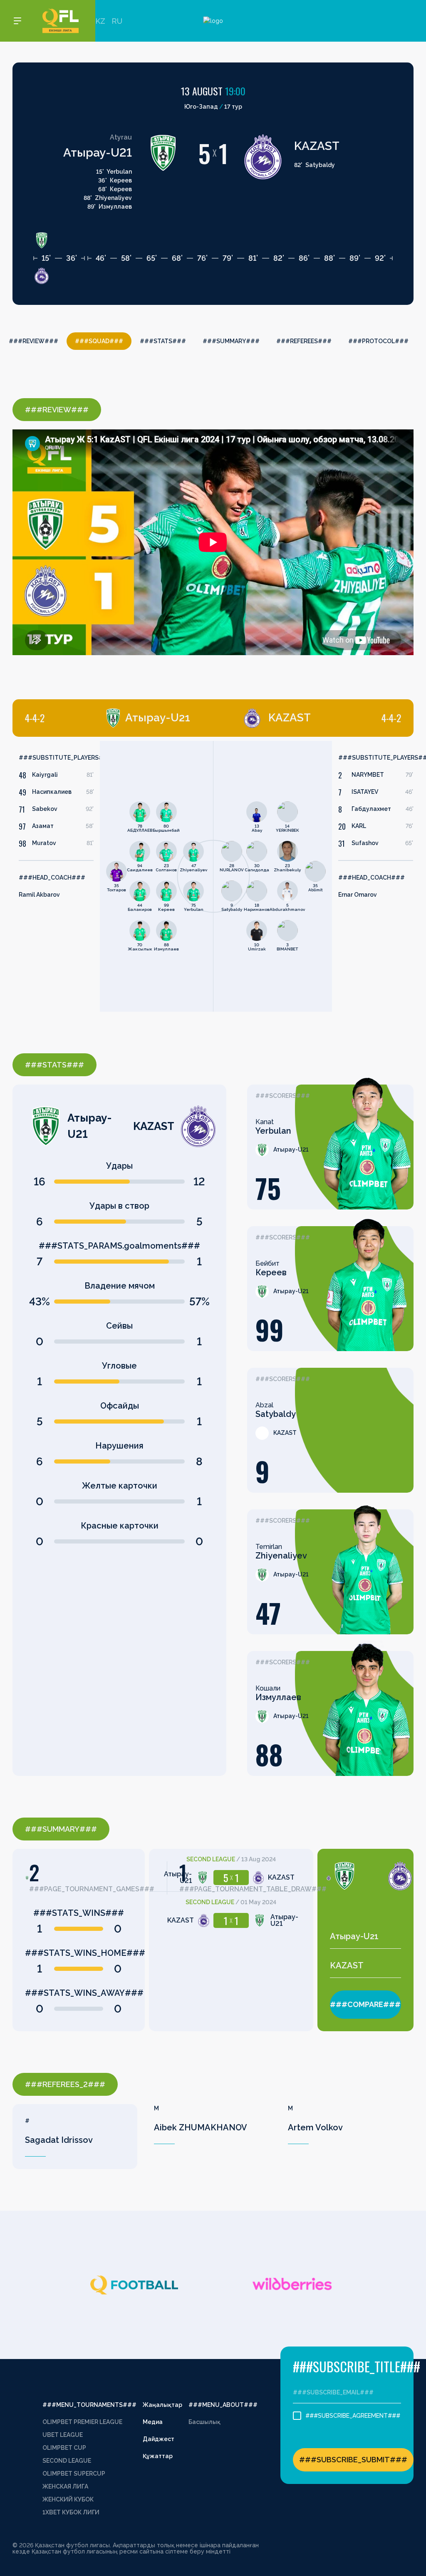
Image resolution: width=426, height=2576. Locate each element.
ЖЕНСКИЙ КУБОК (68, 2499)
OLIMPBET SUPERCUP (74, 2474)
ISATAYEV (365, 792)
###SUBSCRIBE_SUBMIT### (353, 2460)
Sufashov (365, 843)
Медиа (153, 2422)
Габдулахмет (371, 809)
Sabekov (45, 809)
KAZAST (317, 146)
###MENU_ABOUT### (223, 2405)
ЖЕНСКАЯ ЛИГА (65, 2486)
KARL (359, 826)
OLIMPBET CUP (64, 2448)
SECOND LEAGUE (67, 2461)
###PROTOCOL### (378, 341)
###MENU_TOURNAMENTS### (89, 2405)
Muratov (44, 843)
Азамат (43, 826)
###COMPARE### (365, 2004)
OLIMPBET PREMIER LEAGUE (82, 2422)
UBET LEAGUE (63, 2435)
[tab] (108, 718)
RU (117, 21)
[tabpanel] (113, 876)
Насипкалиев (52, 792)
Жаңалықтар (162, 2405)
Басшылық (204, 2422)
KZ (100, 21)
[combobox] (365, 1936)
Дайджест (159, 2439)
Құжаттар (158, 2456)
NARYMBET (368, 775)
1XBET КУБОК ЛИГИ (71, 2512)
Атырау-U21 (98, 153)
